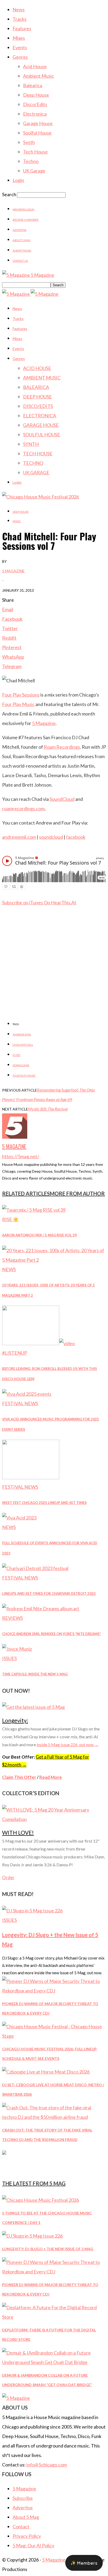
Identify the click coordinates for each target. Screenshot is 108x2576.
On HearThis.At (60, 902)
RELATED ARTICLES (26, 1193)
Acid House (35, 66)
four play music (24, 1075)
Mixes (19, 38)
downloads (21, 1065)
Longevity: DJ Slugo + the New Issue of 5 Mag (48, 2249)
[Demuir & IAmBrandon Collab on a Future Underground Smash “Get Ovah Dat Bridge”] (54, 2362)
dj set (17, 1055)
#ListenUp (15, 1353)
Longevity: (15, 1720)
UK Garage (34, 171)
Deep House (36, 95)
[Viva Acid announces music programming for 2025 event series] (27, 1394)
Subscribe (23, 2498)
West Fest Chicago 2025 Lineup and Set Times (44, 1503)
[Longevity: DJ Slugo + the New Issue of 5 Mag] (32, 1911)
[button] (84, 2563)
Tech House (35, 152)
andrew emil (22, 1034)
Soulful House (37, 133)
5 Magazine (13, 571)
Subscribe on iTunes (23, 902)
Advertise (20, 230)
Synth (29, 142)
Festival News (20, 1403)
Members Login (23, 209)
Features (22, 28)
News (19, 9)
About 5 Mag (21, 240)
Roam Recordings (62, 747)
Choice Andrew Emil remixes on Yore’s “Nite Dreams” (52, 1634)
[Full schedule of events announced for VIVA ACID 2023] (19, 1518)
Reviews (12, 1618)
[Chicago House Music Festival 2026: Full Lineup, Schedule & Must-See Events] (54, 2036)
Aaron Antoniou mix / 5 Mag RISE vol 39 (39, 1235)
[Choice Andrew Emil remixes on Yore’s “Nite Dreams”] (41, 1608)
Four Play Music (18, 704)
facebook (76, 837)
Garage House (38, 123)
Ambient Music (39, 76)
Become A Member (26, 220)
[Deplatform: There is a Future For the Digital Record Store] (54, 2317)
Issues (9, 1658)
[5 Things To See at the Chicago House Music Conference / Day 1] (40, 2200)
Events (20, 47)
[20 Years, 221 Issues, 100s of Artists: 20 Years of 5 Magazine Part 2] (54, 1260)
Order (8, 1877)
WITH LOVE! (18, 1832)
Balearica (33, 85)
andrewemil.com (19, 837)
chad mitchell (23, 1045)
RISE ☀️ (10, 1219)
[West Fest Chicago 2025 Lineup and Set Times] (31, 1477)
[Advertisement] (54, 978)
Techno (31, 161)
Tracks (20, 19)
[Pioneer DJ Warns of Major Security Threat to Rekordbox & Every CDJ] (54, 1991)
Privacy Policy (27, 2536)
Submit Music (22, 250)
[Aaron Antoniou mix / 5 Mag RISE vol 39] (34, 1210)
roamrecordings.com (23, 808)
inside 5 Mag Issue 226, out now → (68, 1745)
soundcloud (51, 837)
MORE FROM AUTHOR (77, 1193)
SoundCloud (62, 799)
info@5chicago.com (47, 2465)
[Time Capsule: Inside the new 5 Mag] (17, 1649)
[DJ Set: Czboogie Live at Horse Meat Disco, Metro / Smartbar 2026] (46, 2072)
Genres (20, 57)
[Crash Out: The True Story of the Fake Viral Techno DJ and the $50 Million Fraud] (54, 2117)
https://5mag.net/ (21, 1156)
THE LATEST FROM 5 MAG (34, 2183)
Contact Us (20, 261)
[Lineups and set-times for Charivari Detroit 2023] (35, 1568)
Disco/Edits (35, 104)
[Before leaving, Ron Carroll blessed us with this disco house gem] (38, 1343)
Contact (21, 2526)
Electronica (35, 114)
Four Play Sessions (21, 695)
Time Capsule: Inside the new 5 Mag (35, 1674)
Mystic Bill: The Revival (48, 1109)
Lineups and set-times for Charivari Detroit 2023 (49, 1593)
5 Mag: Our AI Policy (33, 2545)
